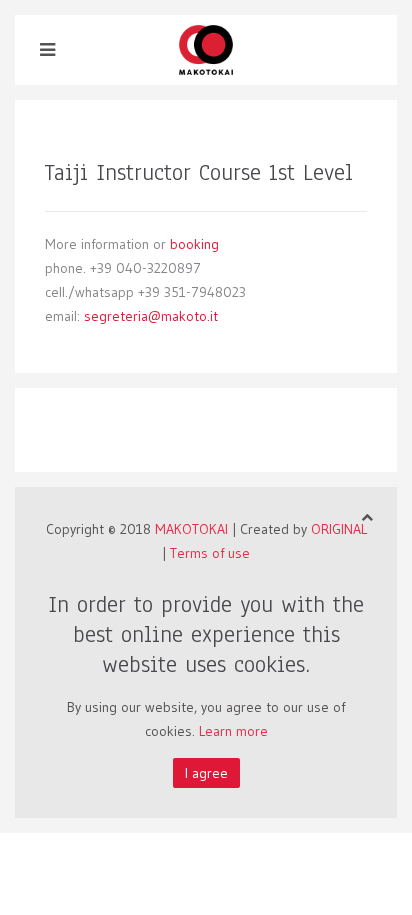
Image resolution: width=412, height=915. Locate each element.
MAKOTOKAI (191, 529)
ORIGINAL (339, 529)
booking (194, 244)
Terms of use (210, 553)
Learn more (233, 731)
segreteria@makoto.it (151, 316)
